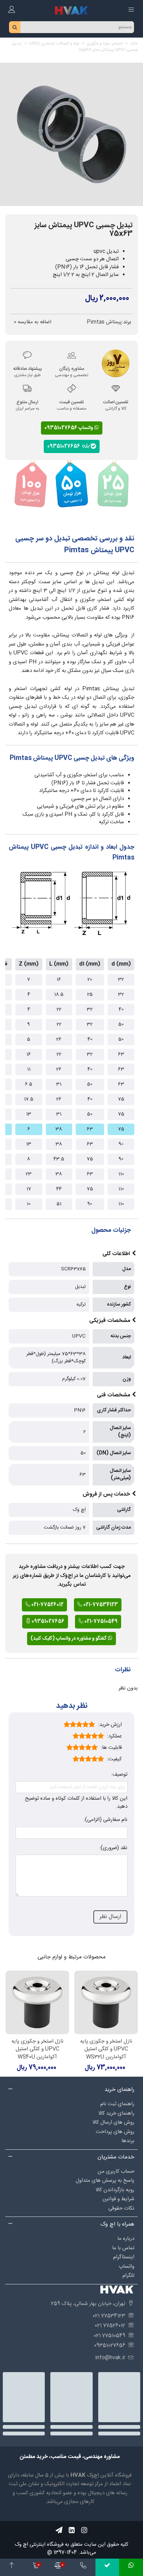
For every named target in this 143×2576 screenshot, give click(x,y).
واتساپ (127, 2266)
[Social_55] (71, 2530)
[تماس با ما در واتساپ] (131, 2567)
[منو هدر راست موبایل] (131, 10)
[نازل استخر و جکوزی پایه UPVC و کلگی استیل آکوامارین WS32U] (106, 2002)
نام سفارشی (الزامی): (106, 1820)
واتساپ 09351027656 (69, 428)
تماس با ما (123, 2248)
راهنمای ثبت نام (117, 2104)
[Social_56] (84, 2530)
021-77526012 (47, 1605)
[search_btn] (15, 27)
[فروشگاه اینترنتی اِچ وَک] (71, 10)
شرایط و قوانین (118, 2199)
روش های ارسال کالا (113, 2122)
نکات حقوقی (121, 2208)
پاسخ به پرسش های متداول (105, 2181)
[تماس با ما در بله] (107, 2567)
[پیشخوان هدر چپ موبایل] (12, 10)
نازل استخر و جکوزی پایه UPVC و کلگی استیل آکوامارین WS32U (106, 2050)
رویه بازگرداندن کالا (115, 2190)
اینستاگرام (124, 2257)
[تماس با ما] (83, 2567)
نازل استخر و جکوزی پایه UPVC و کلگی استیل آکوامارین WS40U (37, 2050)
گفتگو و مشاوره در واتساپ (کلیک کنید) (69, 1639)
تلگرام (128, 2276)
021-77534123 (100, 1605)
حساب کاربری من (116, 2171)
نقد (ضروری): (113, 1848)
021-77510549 (100, 1622)
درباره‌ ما (126, 2239)
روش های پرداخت (115, 2132)
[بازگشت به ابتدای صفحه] (12, 2567)
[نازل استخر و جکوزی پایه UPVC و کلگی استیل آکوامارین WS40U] (37, 2002)
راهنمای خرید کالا (116, 2113)
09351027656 (65, 446)
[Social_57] (59, 2530)
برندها (128, 2141)
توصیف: (119, 1775)
